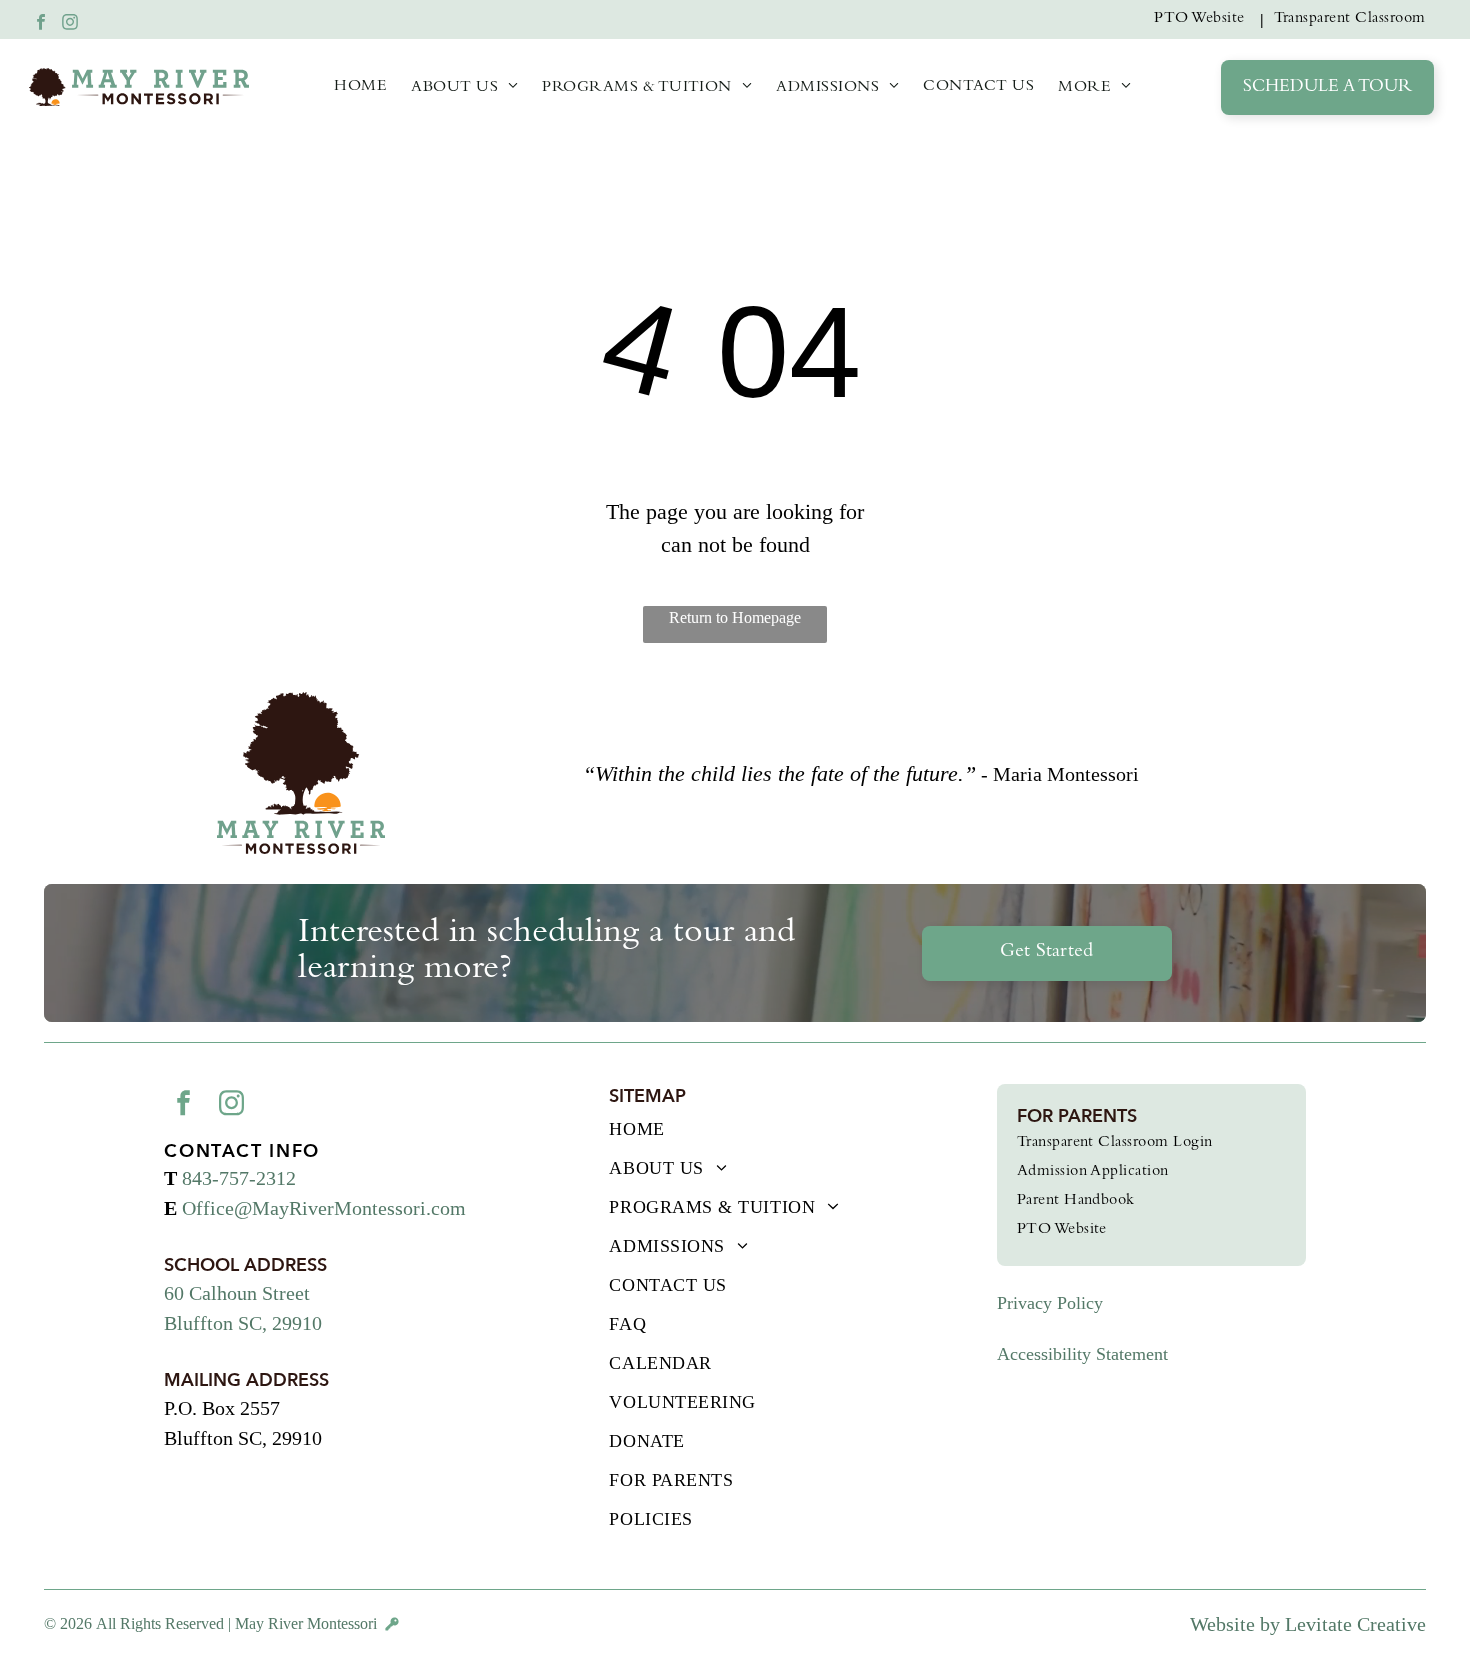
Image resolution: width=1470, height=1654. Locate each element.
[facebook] (41, 24)
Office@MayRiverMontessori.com (324, 1208)
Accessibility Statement (1082, 1354)
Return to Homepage (735, 617)
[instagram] (70, 24)
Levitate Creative (1355, 1624)
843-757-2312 (239, 1178)
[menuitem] (1203, 19)
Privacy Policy (1050, 1303)
